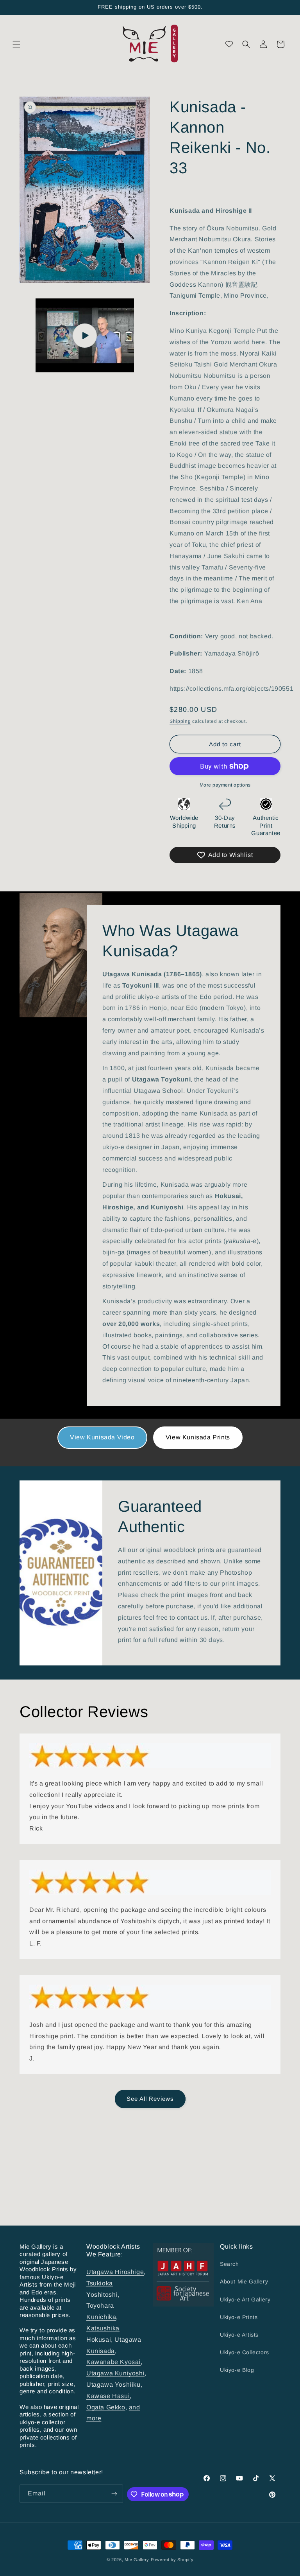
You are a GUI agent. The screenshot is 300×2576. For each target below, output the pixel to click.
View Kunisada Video (102, 1437)
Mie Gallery (137, 2560)
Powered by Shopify (172, 2560)
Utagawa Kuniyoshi (115, 2373)
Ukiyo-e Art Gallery (245, 2299)
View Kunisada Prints (198, 1437)
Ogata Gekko (106, 2407)
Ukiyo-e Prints (239, 2317)
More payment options (225, 785)
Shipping (180, 721)
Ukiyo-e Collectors (245, 2352)
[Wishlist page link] (229, 44)
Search (229, 2264)
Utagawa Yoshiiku (113, 2385)
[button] (16, 44)
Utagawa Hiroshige (115, 2272)
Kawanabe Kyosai (113, 2362)
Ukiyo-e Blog (237, 2370)
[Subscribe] (114, 2494)
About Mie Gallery (244, 2281)
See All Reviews (150, 2099)
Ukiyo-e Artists (239, 2335)
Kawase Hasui (108, 2396)
